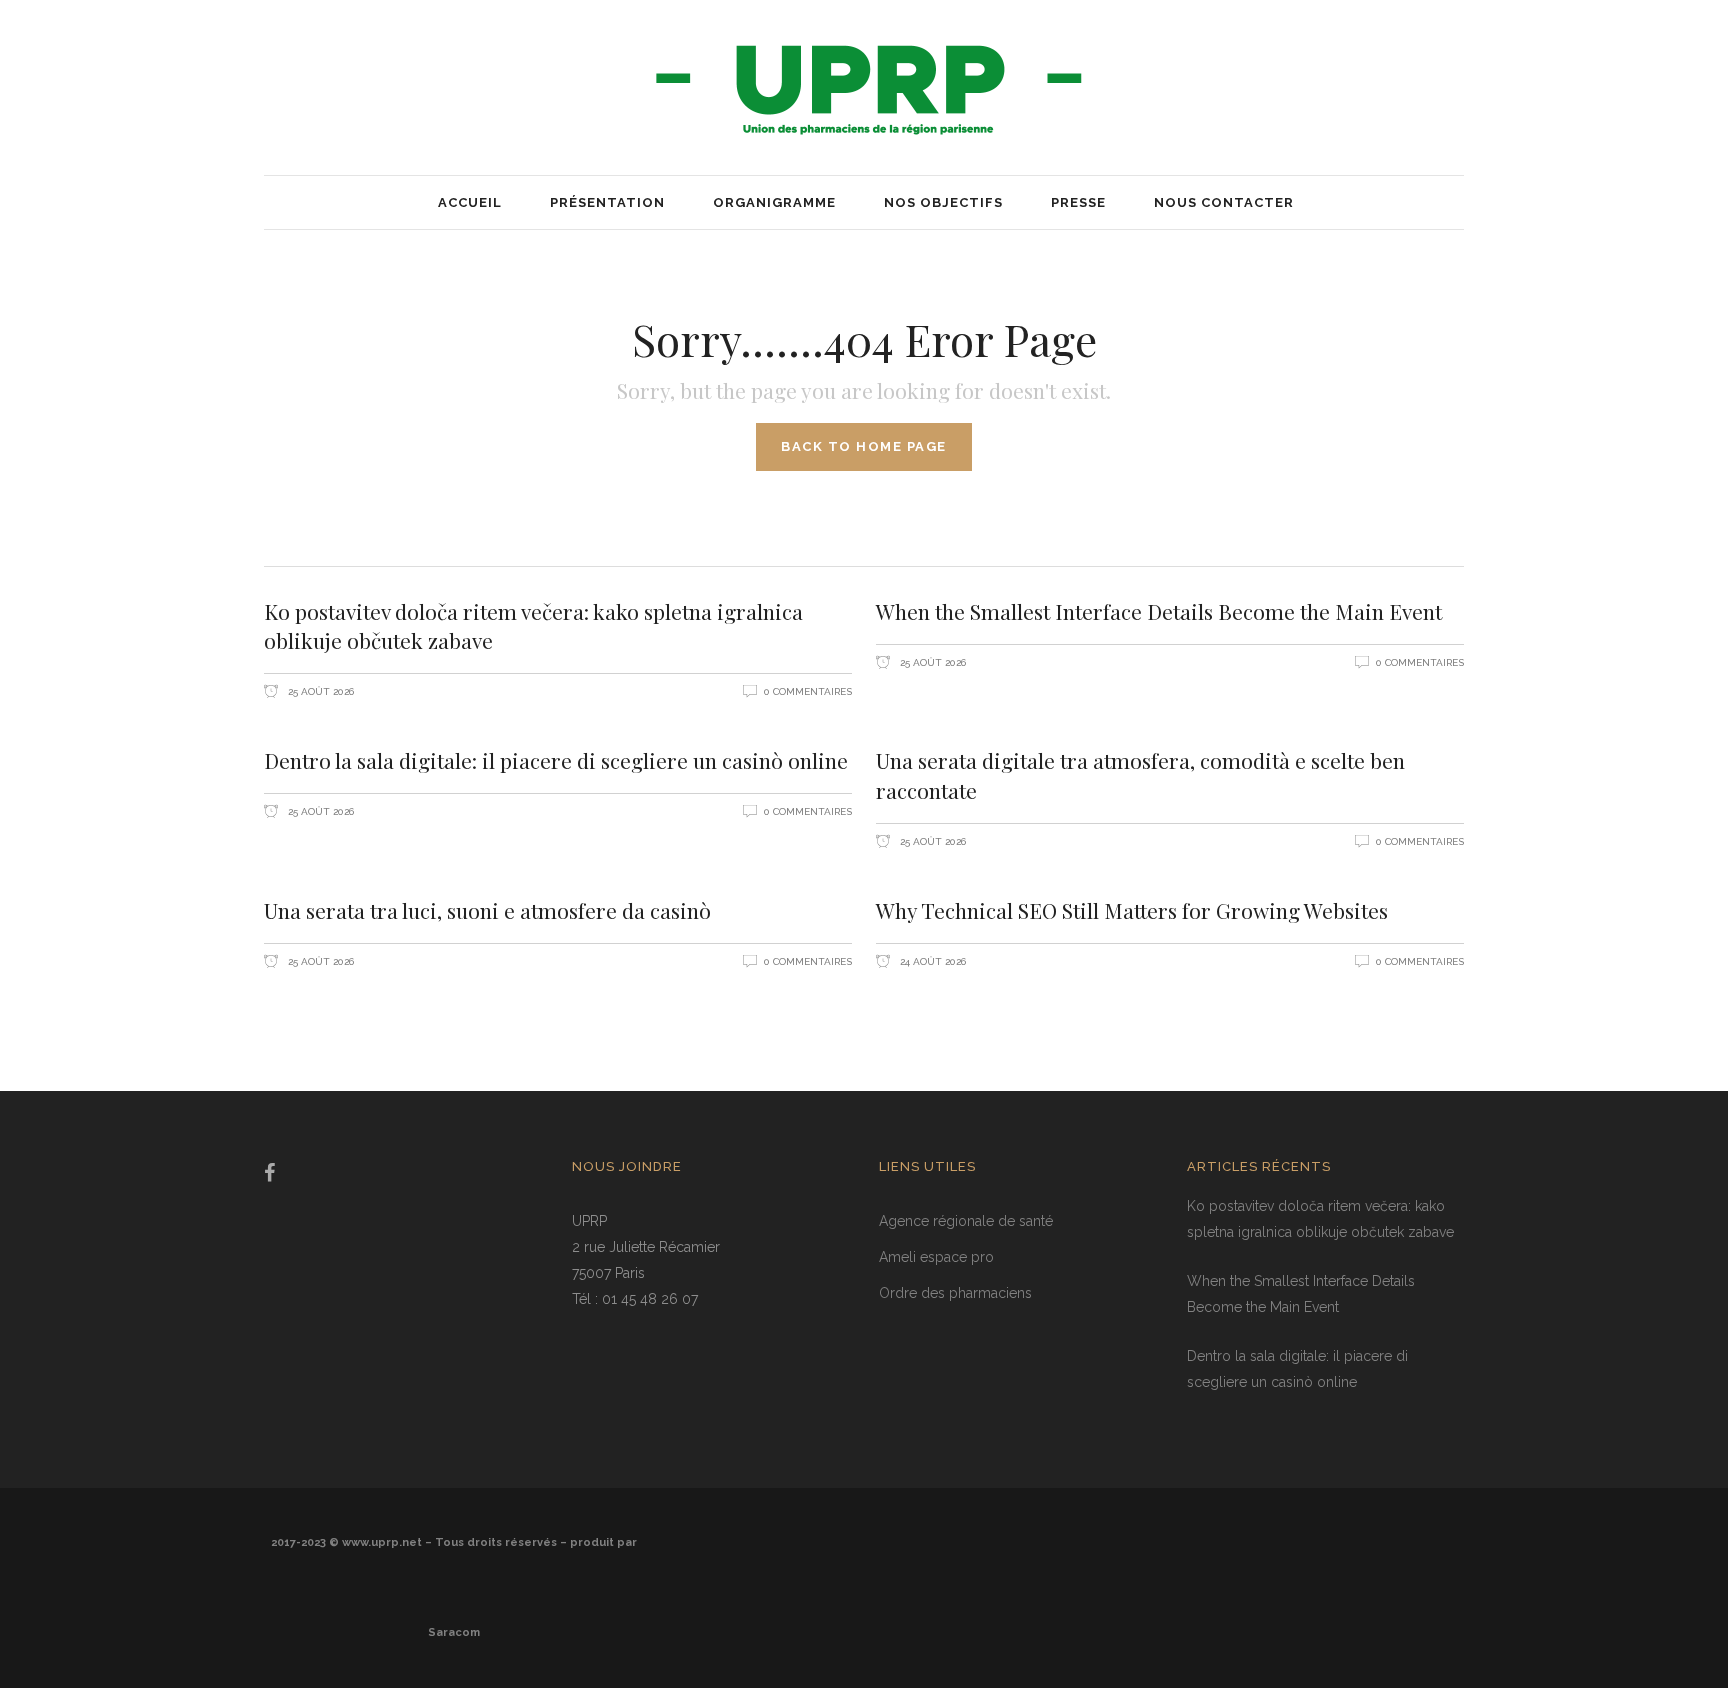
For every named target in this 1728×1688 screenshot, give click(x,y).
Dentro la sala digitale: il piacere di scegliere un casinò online (556, 760)
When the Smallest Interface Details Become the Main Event (1159, 611)
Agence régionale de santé (966, 1221)
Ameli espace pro (936, 1257)
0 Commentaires (808, 691)
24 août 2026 (931, 961)
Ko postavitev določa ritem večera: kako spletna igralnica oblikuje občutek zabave (533, 626)
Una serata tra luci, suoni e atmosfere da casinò (487, 910)
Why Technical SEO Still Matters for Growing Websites (1132, 910)
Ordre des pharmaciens (955, 1293)
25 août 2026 (319, 691)
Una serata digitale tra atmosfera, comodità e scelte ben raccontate (1140, 775)
